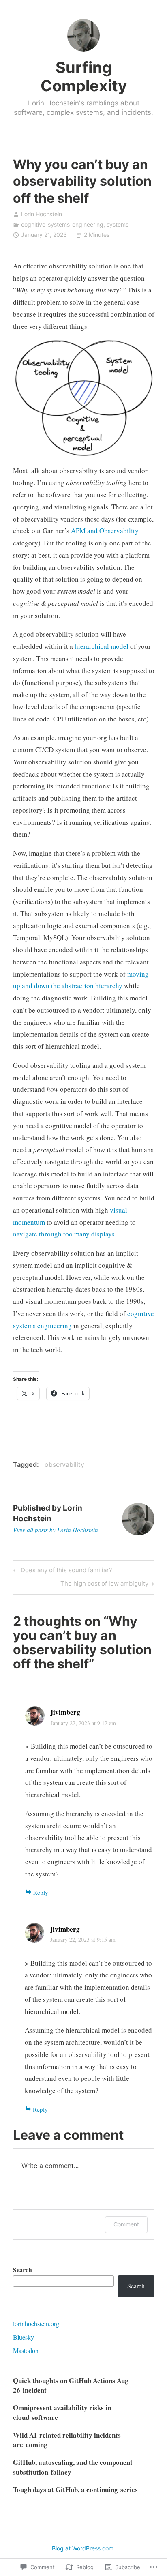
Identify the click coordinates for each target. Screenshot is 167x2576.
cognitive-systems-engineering (62, 224)
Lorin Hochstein (42, 214)
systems (118, 224)
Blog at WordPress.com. (83, 2548)
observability (64, 1464)
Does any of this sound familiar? (62, 1571)
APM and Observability (105, 531)
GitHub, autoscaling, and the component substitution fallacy (73, 2467)
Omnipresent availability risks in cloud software (62, 2412)
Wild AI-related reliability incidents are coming (67, 2440)
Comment (126, 2224)
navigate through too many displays (64, 1234)
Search (22, 2270)
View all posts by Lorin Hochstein (56, 1530)
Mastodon (26, 2350)
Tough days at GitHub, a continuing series (75, 2489)
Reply (41, 1892)
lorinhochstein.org (36, 2324)
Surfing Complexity (84, 77)
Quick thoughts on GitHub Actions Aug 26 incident (71, 2385)
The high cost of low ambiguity (104, 1585)
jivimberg (65, 1712)
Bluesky (24, 2337)
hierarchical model (102, 646)
